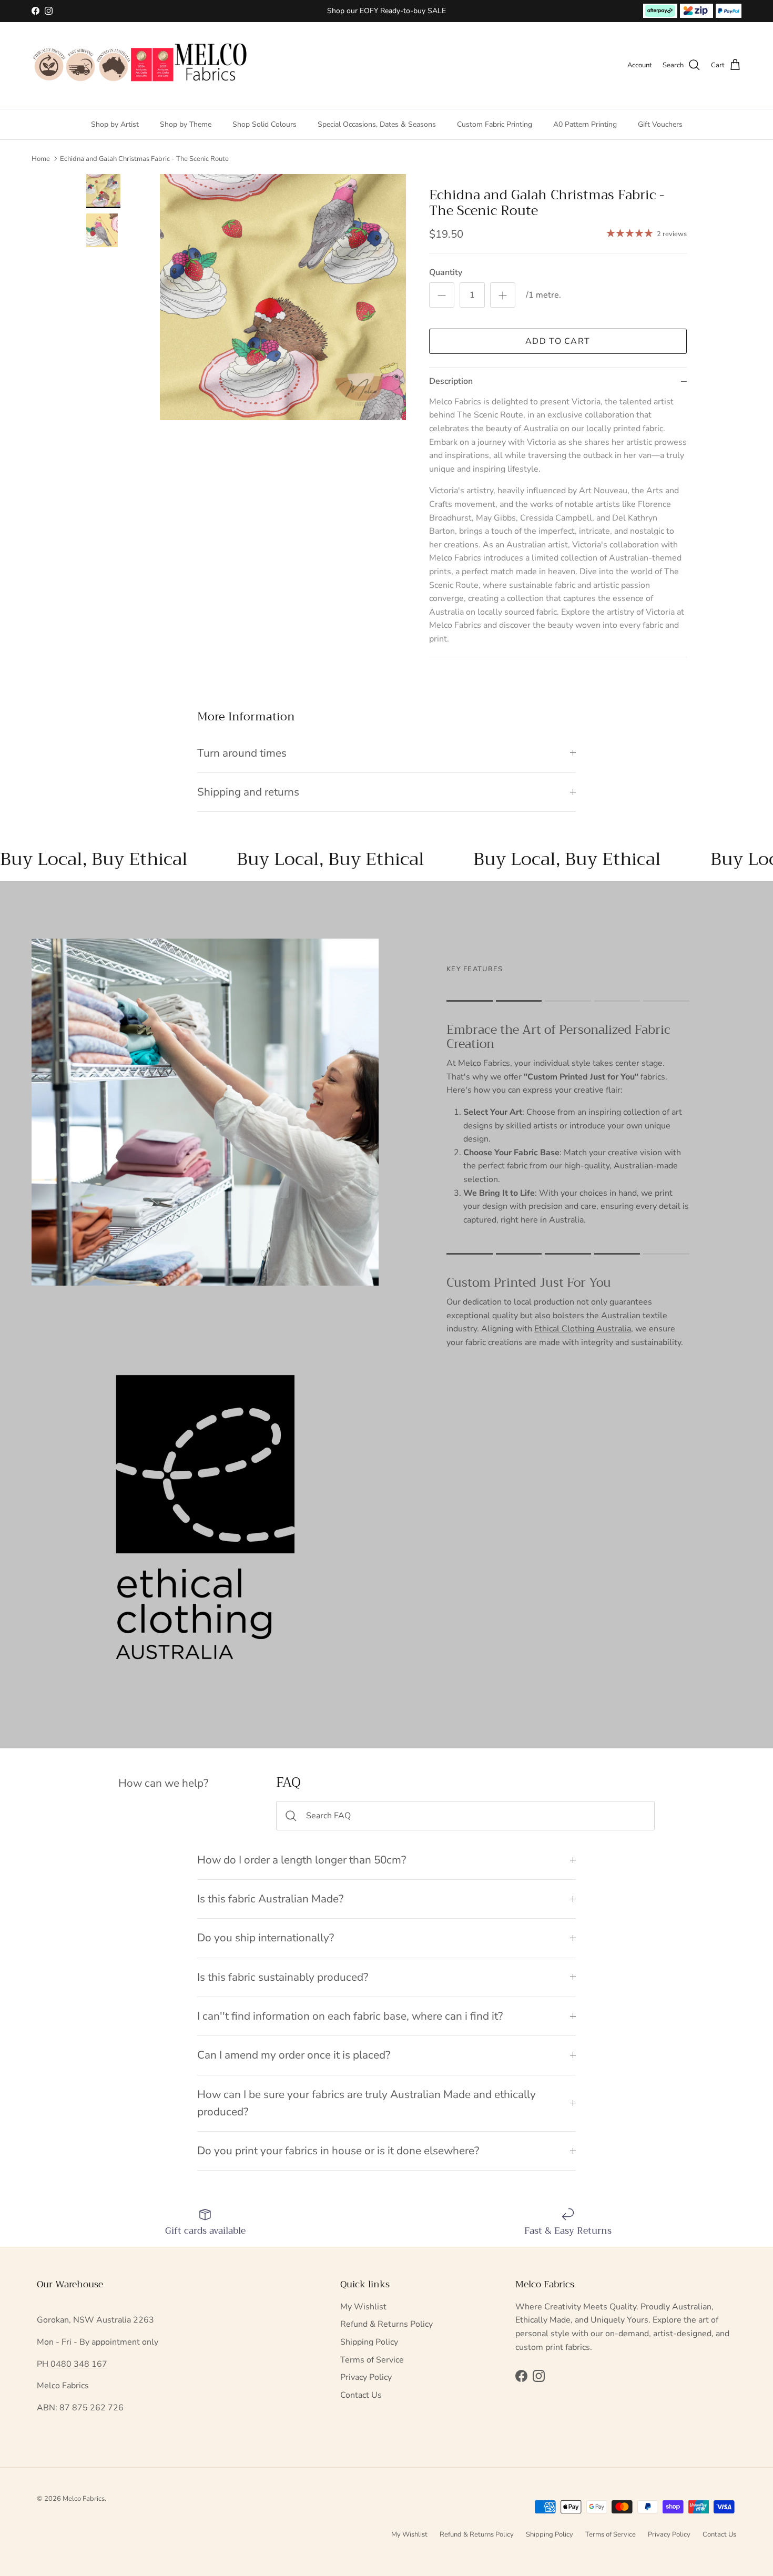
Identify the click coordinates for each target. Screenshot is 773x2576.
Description (451, 381)
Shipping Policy (369, 2342)
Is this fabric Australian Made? (270, 1899)
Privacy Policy (366, 2377)
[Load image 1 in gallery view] (283, 297)
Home (41, 159)
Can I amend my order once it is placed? (294, 2055)
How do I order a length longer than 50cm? (302, 1860)
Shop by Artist (115, 124)
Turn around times (242, 753)
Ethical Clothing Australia (583, 1329)
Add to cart (558, 341)
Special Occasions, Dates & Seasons (377, 124)
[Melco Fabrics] (141, 65)
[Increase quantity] (503, 295)
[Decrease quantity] (442, 295)
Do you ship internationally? (266, 1938)
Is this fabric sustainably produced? (283, 1977)
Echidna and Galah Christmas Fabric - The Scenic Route (144, 159)
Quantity (446, 272)
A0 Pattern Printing (585, 124)
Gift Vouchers (660, 124)
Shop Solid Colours (265, 124)
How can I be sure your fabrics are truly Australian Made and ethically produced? (367, 2103)
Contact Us (361, 2395)
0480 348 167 (79, 2364)
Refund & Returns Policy (387, 2324)
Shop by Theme (186, 124)
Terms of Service (372, 2360)
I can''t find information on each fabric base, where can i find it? (350, 2016)
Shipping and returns (248, 792)
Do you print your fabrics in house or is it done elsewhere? (338, 2151)
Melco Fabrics (84, 2499)
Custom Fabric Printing (495, 124)
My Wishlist (363, 2307)
